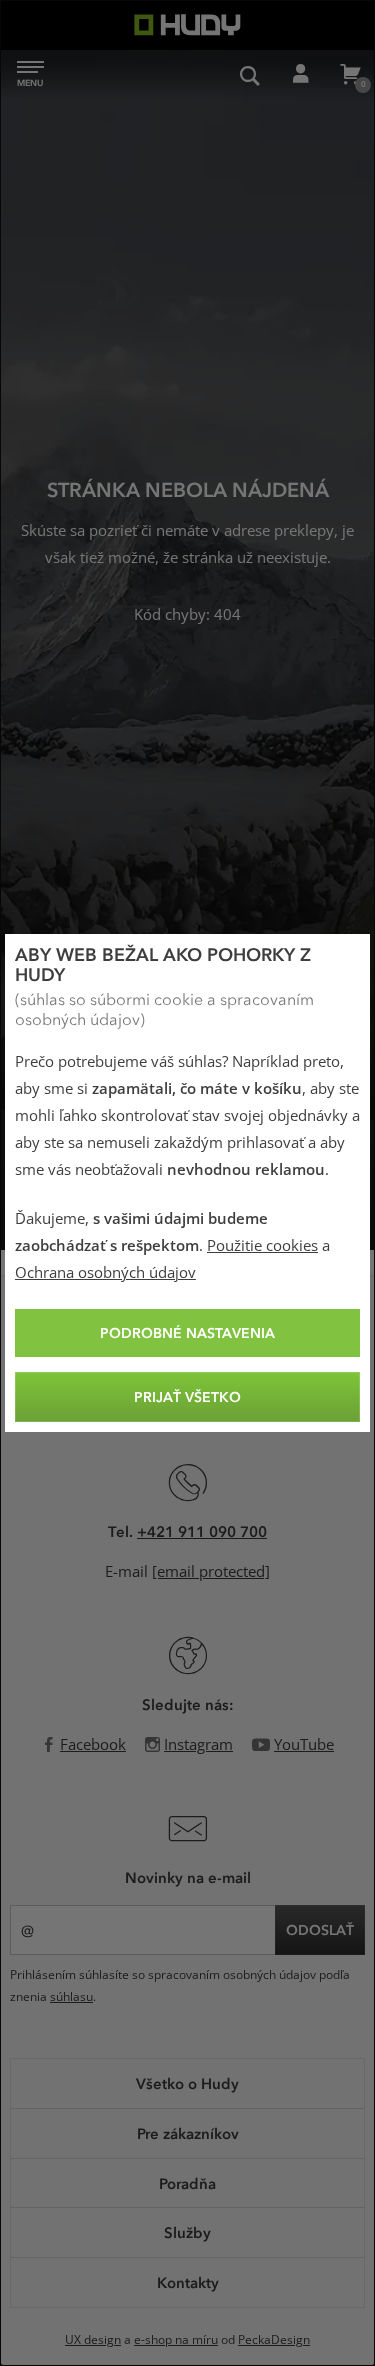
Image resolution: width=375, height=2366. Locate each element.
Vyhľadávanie (250, 75)
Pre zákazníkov (188, 2133)
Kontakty (188, 2282)
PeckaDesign (274, 2340)
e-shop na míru (176, 2340)
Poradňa (187, 2183)
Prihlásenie (300, 75)
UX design (93, 2340)
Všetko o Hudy (187, 2083)
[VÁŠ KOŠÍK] (350, 75)
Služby (187, 2232)
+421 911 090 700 (202, 1531)
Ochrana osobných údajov (105, 1273)
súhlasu (71, 1997)
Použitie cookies (262, 1246)
